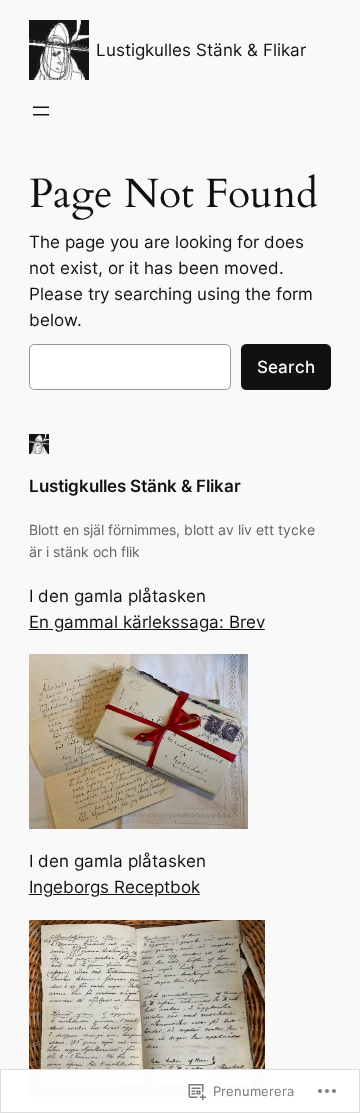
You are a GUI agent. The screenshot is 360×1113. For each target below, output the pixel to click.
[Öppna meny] (41, 111)
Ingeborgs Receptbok (114, 887)
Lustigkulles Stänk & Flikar (201, 50)
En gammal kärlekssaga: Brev (147, 622)
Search (286, 367)
